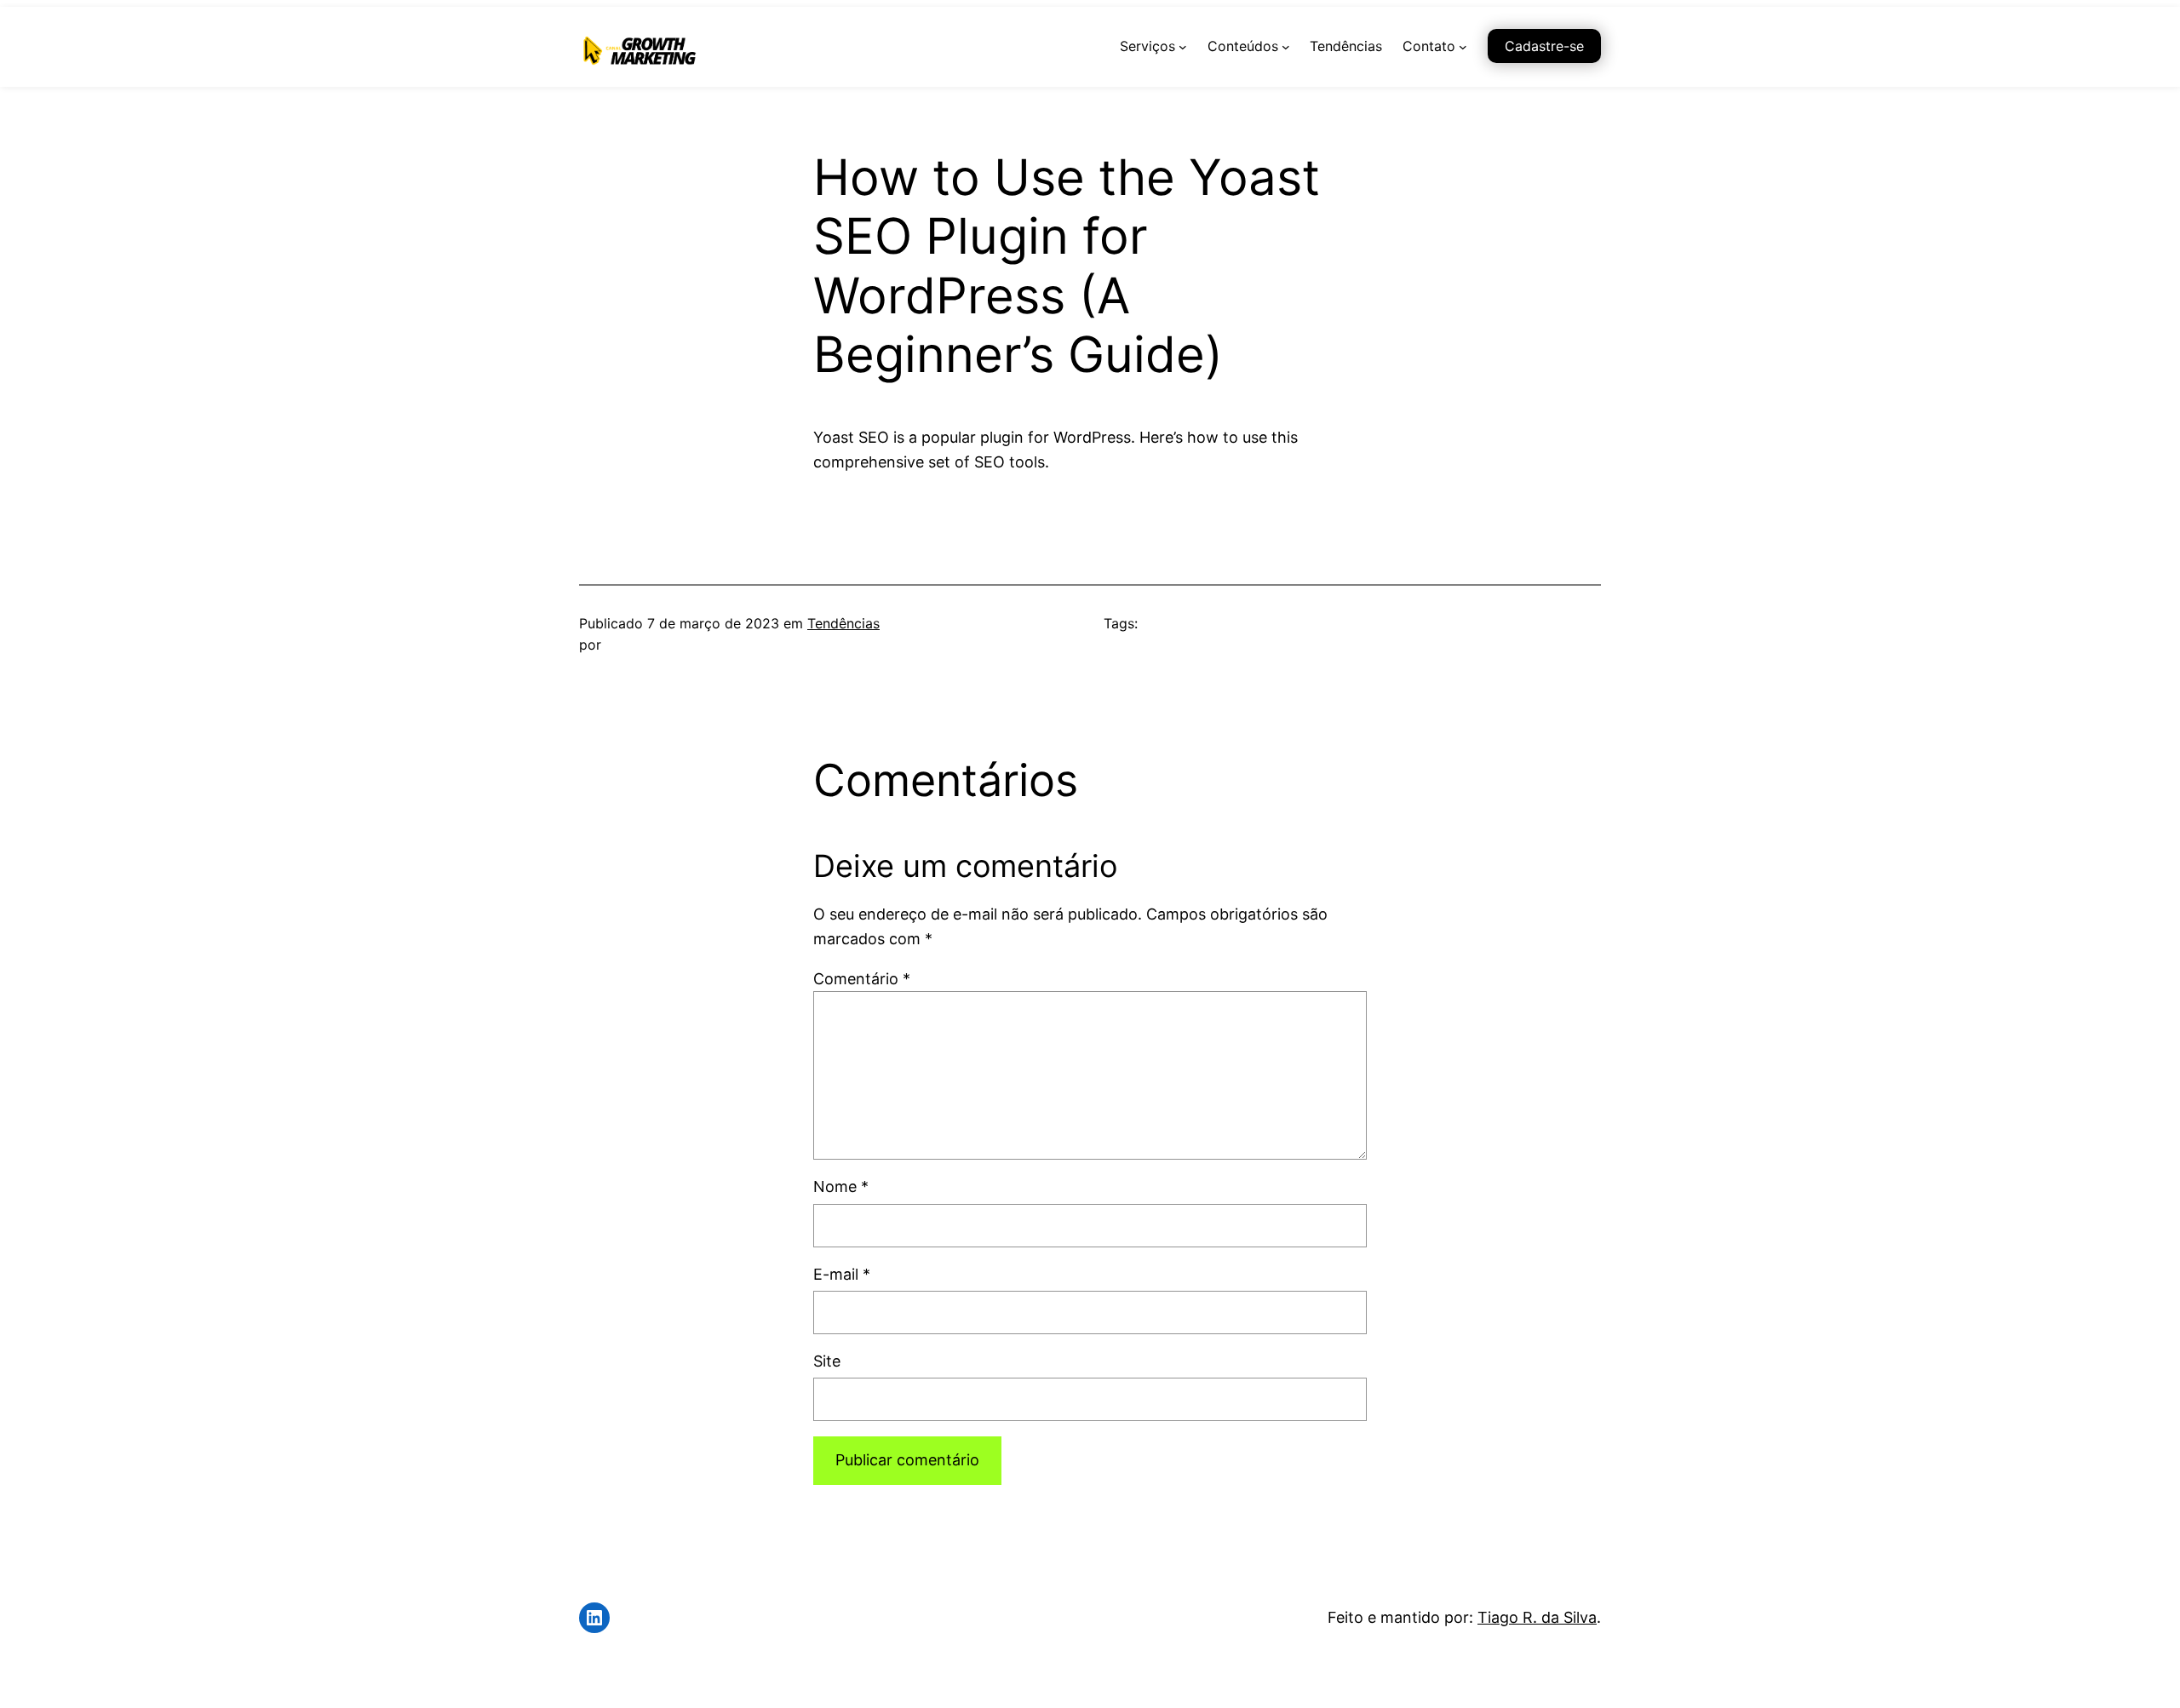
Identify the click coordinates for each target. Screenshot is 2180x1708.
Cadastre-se (1544, 46)
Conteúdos (1243, 46)
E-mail (842, 1274)
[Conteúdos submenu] (1286, 47)
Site (827, 1361)
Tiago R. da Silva (1537, 1617)
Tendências (843, 623)
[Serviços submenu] (1183, 47)
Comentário (862, 979)
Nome (841, 1186)
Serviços (1147, 46)
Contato (1429, 46)
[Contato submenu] (1463, 47)
